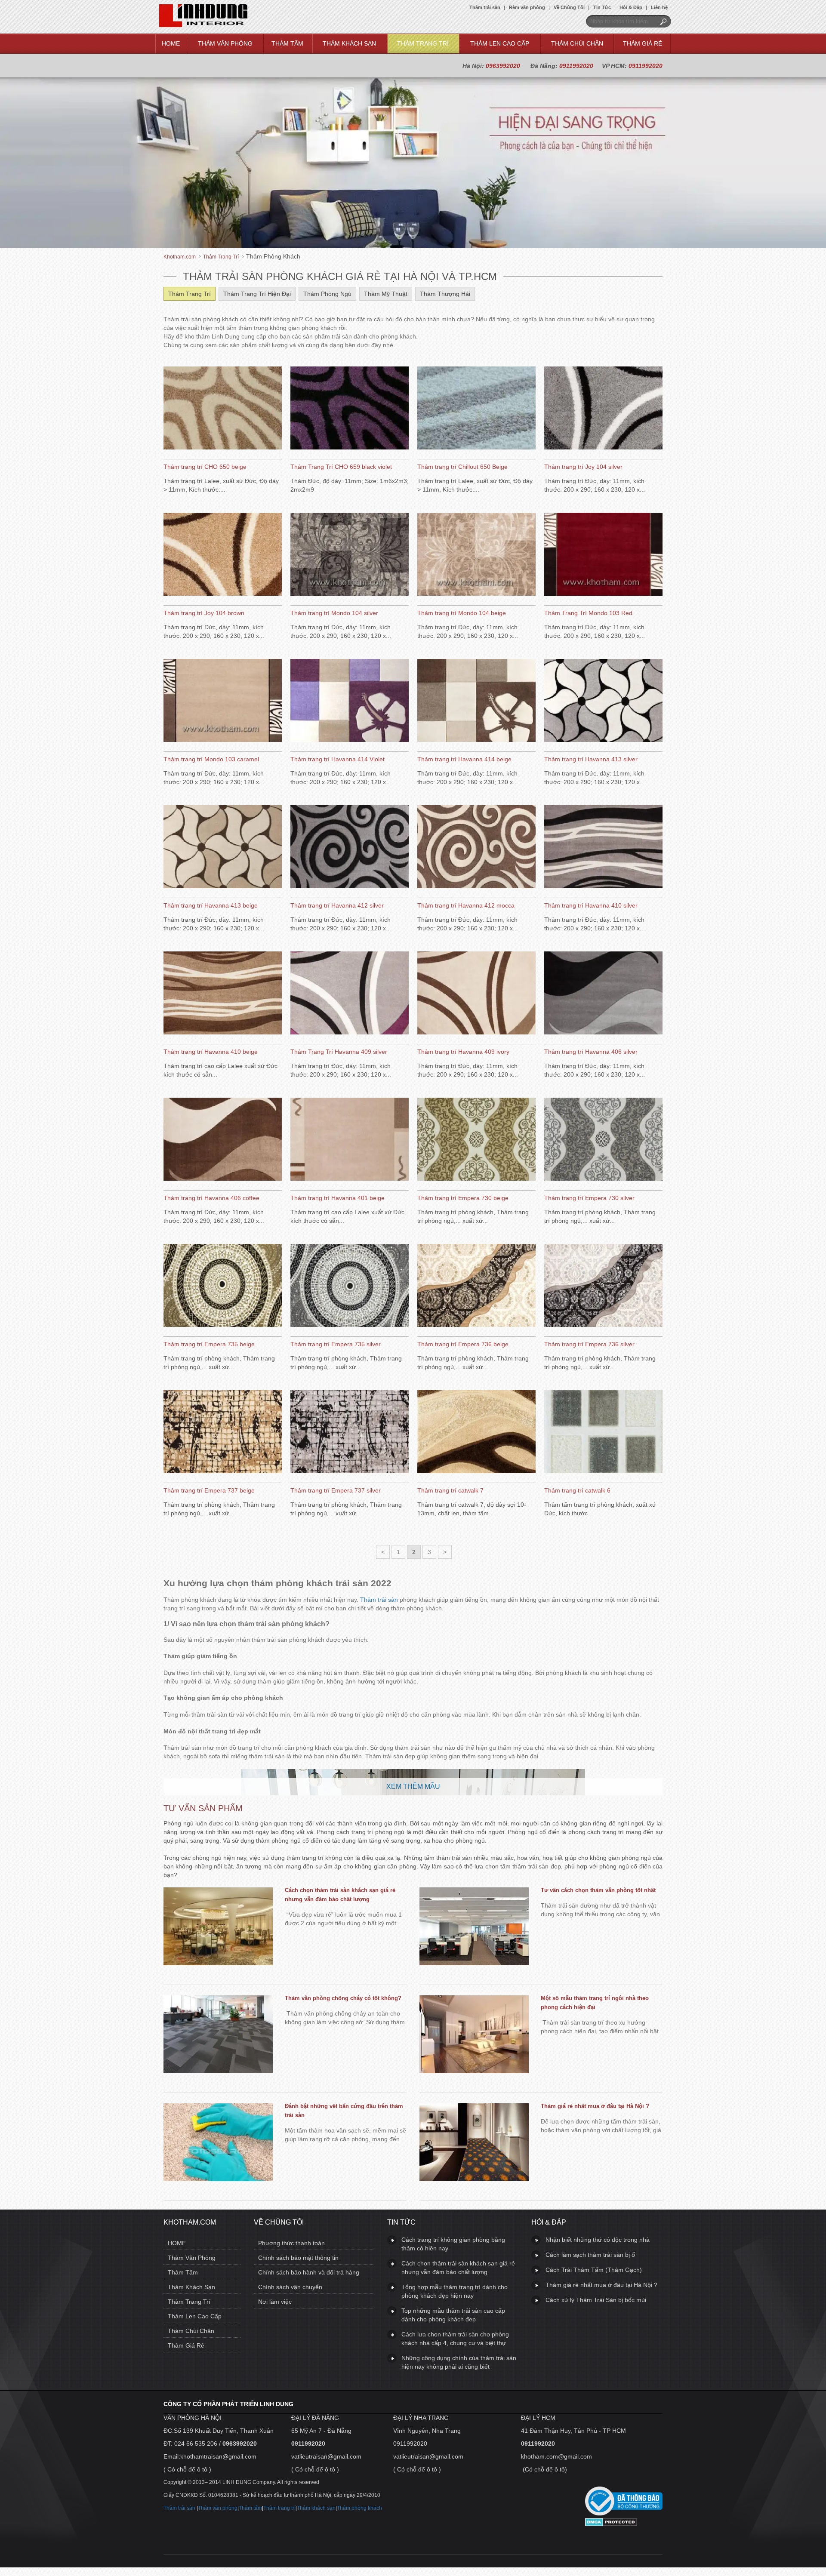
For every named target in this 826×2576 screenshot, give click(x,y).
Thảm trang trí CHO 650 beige (205, 467)
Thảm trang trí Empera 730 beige (463, 1198)
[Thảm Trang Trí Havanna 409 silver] (350, 994)
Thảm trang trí (279, 2508)
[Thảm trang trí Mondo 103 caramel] (223, 702)
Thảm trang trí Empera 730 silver (589, 1198)
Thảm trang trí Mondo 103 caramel (211, 759)
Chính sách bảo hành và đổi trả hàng (309, 2272)
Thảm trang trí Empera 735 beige (209, 1344)
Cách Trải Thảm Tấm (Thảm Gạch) (594, 2270)
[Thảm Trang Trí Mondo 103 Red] (603, 555)
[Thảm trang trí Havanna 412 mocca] (476, 848)
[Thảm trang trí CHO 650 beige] (223, 409)
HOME (171, 43)
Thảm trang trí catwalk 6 (577, 1490)
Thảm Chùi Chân (577, 43)
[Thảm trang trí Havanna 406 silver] (603, 994)
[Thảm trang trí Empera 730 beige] (476, 1140)
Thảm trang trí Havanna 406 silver (591, 1052)
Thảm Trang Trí (423, 43)
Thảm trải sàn (485, 7)
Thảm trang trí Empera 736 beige (463, 1344)
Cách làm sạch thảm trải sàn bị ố (590, 2255)
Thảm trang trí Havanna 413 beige (211, 905)
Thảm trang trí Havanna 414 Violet (337, 759)
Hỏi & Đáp (631, 7)
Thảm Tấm (287, 43)
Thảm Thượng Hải (445, 294)
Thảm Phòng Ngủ (327, 294)
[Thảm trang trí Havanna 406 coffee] (223, 1140)
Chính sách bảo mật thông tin (298, 2258)
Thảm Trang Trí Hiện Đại (257, 294)
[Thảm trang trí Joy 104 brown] (223, 555)
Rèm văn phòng (527, 7)
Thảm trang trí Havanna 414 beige (464, 759)
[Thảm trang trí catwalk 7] (476, 1433)
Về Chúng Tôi (569, 7)
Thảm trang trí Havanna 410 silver (591, 905)
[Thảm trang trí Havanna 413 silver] (603, 702)
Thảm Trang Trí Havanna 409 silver (339, 1052)
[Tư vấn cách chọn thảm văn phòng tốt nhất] (474, 1927)
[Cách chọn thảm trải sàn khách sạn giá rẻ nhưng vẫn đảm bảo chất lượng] (218, 1927)
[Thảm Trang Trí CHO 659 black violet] (350, 409)
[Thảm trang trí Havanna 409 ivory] (476, 994)
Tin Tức (602, 7)
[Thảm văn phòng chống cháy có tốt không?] (218, 2035)
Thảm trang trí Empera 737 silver (336, 1490)
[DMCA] (611, 2524)
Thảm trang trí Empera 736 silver (589, 1344)
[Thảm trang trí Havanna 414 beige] (476, 702)
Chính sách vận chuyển (290, 2287)
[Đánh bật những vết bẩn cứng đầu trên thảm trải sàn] (218, 2143)
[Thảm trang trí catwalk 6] (603, 1433)
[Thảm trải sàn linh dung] (203, 25)
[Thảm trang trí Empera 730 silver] (603, 1140)
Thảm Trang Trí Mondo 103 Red (588, 613)
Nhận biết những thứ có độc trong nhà (598, 2240)
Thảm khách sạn (316, 2508)
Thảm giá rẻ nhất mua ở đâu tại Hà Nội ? (595, 2106)
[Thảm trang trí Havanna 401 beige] (350, 1140)
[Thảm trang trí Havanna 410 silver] (603, 848)
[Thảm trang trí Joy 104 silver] (603, 409)
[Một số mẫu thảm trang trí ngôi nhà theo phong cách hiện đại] (474, 2035)
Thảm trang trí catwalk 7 (450, 1490)
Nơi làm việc (275, 2302)
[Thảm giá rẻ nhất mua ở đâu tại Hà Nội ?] (474, 2143)
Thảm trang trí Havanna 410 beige (211, 1052)
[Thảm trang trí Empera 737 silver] (350, 1433)
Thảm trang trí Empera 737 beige (209, 1490)
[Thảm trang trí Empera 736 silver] (603, 1286)
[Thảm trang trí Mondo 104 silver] (350, 555)
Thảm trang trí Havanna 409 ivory (463, 1052)
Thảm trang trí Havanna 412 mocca (466, 905)
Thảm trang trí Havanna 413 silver (591, 759)
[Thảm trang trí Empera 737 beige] (223, 1433)
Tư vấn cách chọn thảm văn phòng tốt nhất (598, 1890)
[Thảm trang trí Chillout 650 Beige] (476, 409)
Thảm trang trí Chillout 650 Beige (462, 467)
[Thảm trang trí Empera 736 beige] (476, 1286)
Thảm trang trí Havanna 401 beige (337, 1198)
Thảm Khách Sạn (349, 43)
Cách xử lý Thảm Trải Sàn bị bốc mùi (596, 2300)
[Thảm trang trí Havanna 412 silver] (350, 848)
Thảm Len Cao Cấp (500, 43)
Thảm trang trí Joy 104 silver (583, 467)
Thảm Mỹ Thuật (386, 294)
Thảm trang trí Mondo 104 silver (334, 613)
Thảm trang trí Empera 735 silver (336, 1344)
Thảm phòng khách (359, 2508)
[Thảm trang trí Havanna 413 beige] (223, 848)
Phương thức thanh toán (291, 2243)
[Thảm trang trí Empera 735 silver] (350, 1286)
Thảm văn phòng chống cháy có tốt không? (343, 1998)
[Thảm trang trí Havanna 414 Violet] (350, 702)
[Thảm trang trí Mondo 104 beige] (476, 555)
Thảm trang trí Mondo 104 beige (462, 613)
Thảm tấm (250, 2508)
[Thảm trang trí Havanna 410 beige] (223, 994)
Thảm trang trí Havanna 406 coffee (211, 1198)
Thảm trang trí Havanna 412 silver (337, 905)
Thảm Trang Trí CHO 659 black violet (341, 467)
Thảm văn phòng (218, 2508)
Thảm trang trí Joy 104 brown (204, 613)
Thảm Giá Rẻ (643, 43)
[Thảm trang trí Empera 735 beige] (223, 1286)
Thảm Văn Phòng (225, 43)
